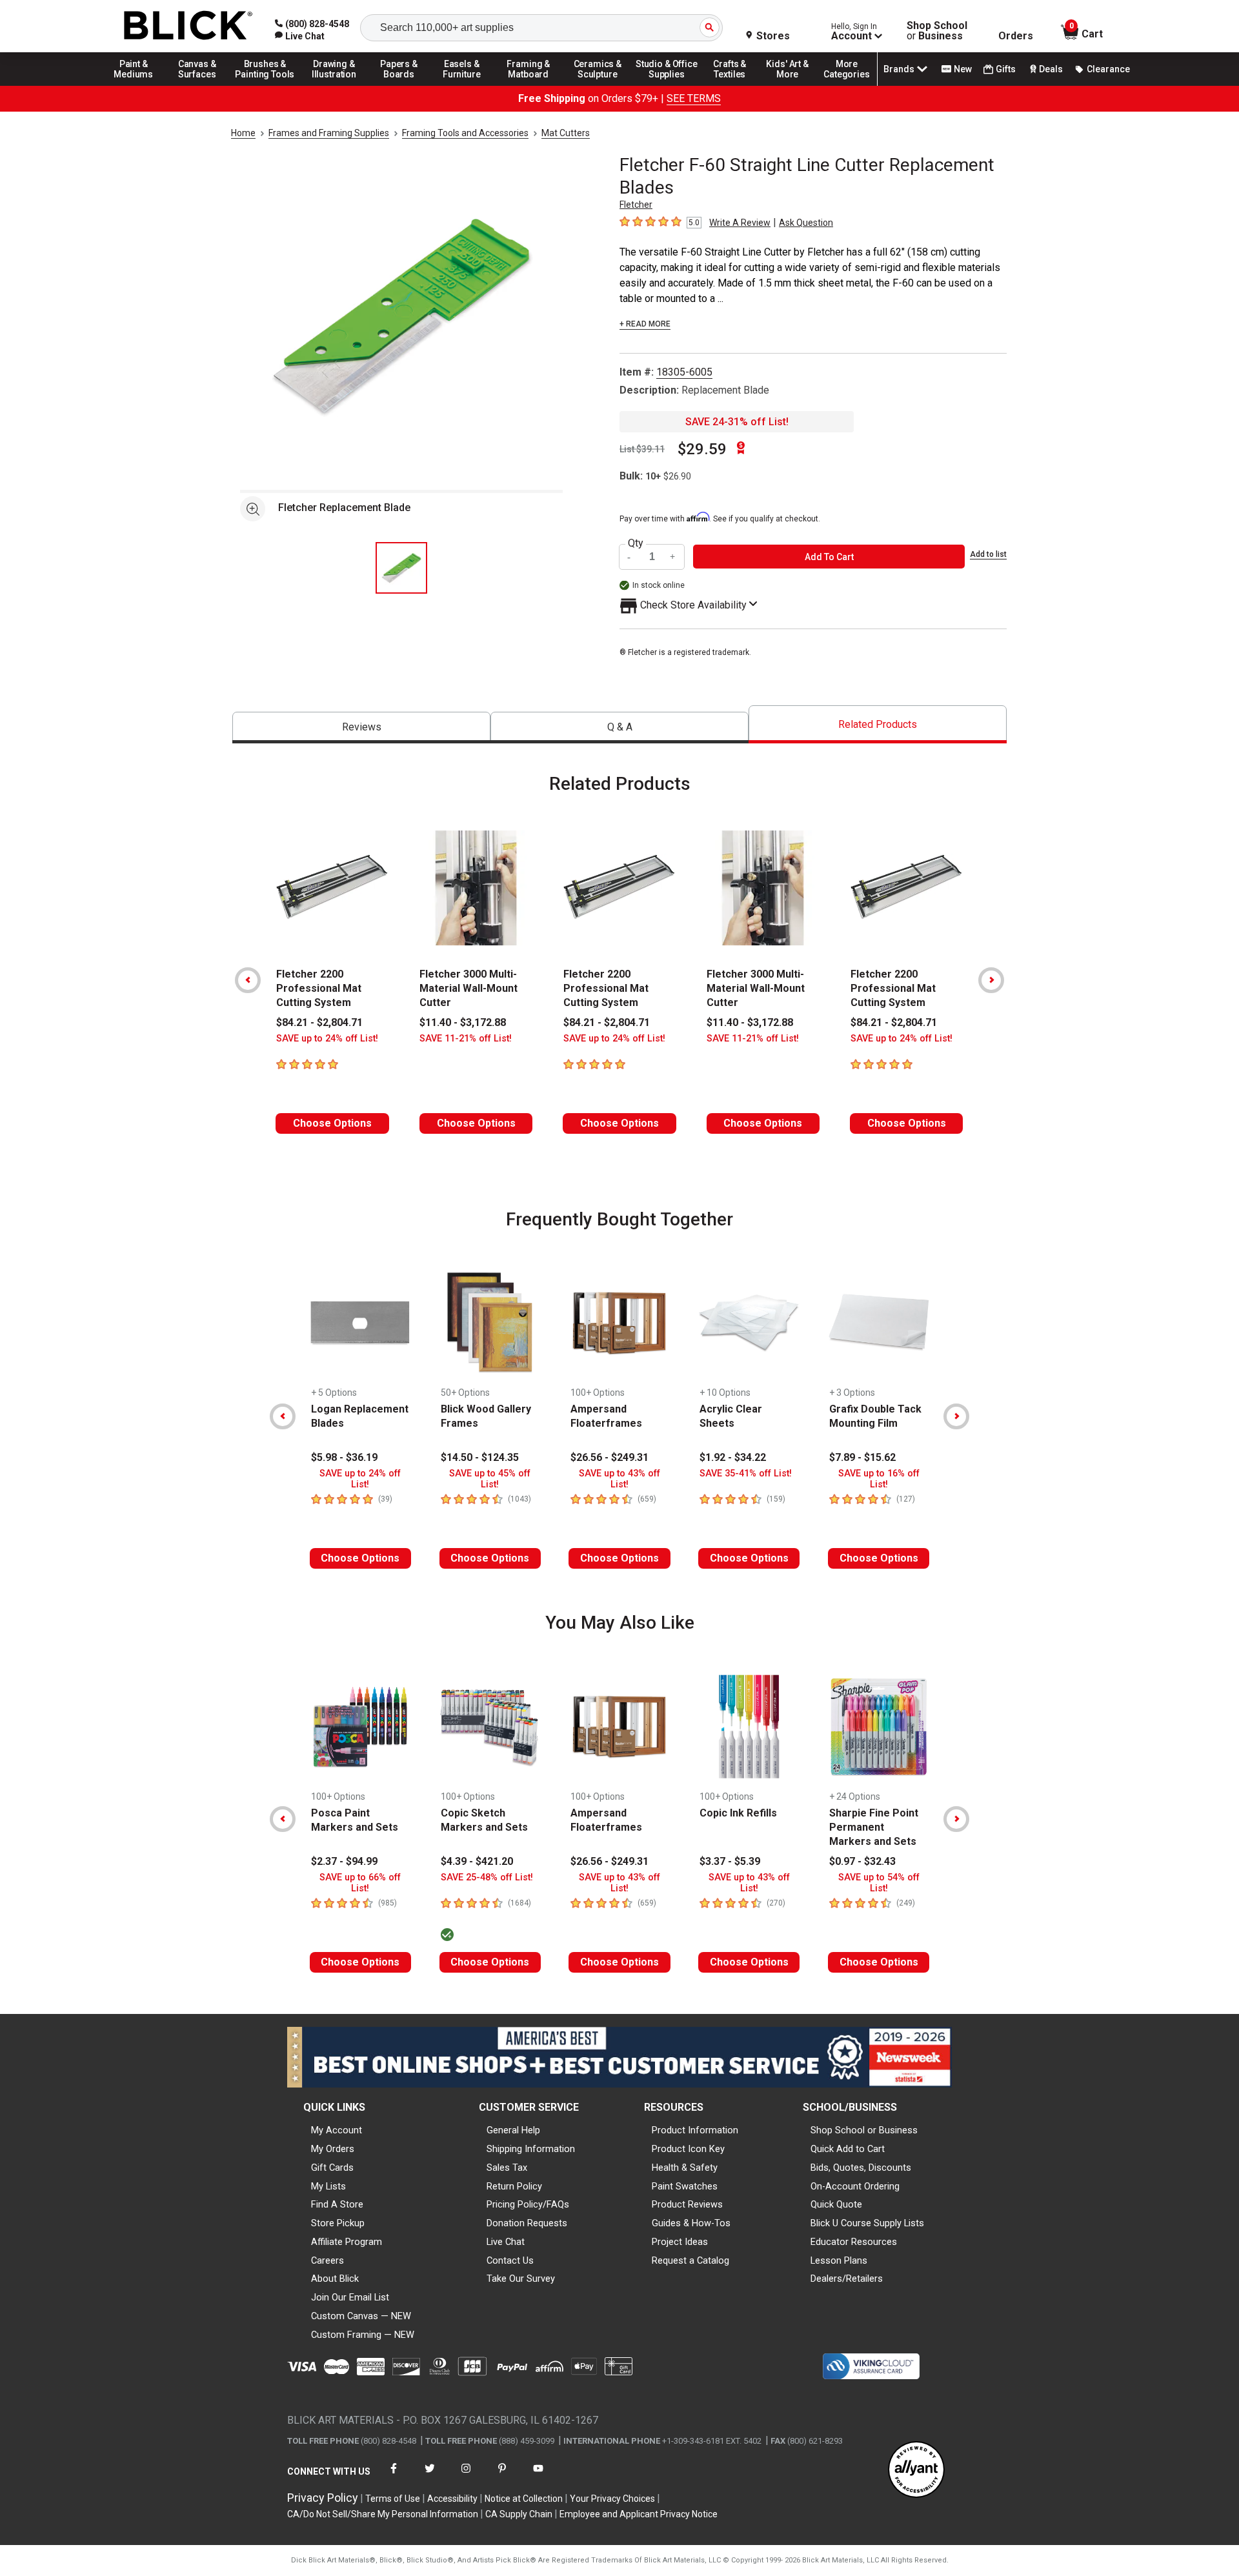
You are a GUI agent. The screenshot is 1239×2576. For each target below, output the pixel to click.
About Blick (335, 2279)
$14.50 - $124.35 (480, 1457)
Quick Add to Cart (848, 2149)
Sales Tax (507, 2168)
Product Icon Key (688, 2149)
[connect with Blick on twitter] (430, 2476)
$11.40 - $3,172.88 (463, 1022)
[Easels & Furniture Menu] (464, 85)
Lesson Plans (839, 2260)
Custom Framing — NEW (363, 2335)
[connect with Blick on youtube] (538, 2476)
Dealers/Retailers (847, 2279)
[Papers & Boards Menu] (403, 85)
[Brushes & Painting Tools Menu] (265, 85)
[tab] (361, 728)
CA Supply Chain (519, 2514)
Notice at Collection (524, 2499)
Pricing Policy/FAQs (528, 2204)
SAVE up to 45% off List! (490, 1479)
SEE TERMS (694, 98)
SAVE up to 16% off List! (879, 1479)
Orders (1016, 36)
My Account (337, 2130)
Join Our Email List (350, 2297)
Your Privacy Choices (612, 2499)
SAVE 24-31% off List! (737, 422)
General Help (513, 2130)
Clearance (1108, 69)
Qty (636, 543)
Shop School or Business (864, 2130)
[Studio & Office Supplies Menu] (667, 85)
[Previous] (248, 980)
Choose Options (332, 1123)
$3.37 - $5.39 (730, 1861)
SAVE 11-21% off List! (466, 1039)
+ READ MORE (645, 324)
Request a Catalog (690, 2260)
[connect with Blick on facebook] (394, 2476)
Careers (327, 2260)
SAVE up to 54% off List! (879, 1883)
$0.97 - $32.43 (862, 1861)
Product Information (695, 2130)
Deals (1051, 69)
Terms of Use (393, 2499)
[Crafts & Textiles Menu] (736, 85)
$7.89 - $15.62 (862, 1457)
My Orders (333, 2149)
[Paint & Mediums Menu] (138, 85)
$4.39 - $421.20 (477, 1861)
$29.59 (702, 449)
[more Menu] (847, 85)
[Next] (991, 980)
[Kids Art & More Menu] (793, 85)
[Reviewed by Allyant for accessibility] (916, 2470)
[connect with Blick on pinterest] (502, 2476)
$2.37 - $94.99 (344, 1861)
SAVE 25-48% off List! (487, 1877)
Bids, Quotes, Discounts (861, 2168)
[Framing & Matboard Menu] (529, 85)
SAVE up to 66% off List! (360, 1883)
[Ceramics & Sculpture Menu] (598, 85)
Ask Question (806, 223)
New (963, 69)
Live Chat (506, 2242)
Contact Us (510, 2260)
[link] (300, 36)
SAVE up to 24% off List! (327, 1039)
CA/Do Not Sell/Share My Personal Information (383, 2514)
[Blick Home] (188, 26)
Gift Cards (332, 2168)
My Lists (328, 2186)
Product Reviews (687, 2204)
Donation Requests (527, 2223)
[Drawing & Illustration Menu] (334, 85)
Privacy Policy (323, 2498)
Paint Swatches (685, 2186)
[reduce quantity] (630, 557)
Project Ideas (680, 2242)
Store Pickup (338, 2223)
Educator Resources (854, 2242)
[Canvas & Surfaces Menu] (198, 85)
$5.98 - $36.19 (344, 1457)
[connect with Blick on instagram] (466, 2476)
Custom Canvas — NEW (361, 2316)
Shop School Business (937, 31)
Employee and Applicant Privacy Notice (639, 2514)
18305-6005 (684, 372)
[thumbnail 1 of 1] (401, 568)
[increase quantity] (673, 557)
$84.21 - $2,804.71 (319, 1022)
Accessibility (452, 2499)
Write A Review (740, 223)
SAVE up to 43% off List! (619, 1479)
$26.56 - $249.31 (609, 1457)
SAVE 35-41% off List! (746, 1474)
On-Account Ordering (855, 2186)
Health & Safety (685, 2168)
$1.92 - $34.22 (733, 1457)
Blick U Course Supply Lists (867, 2223)
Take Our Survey (521, 2279)
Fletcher (636, 205)
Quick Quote (836, 2204)
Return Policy (514, 2186)
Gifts (1006, 69)
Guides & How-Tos (691, 2223)
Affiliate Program (347, 2242)
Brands (899, 69)
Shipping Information (531, 2149)
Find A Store (337, 2204)
